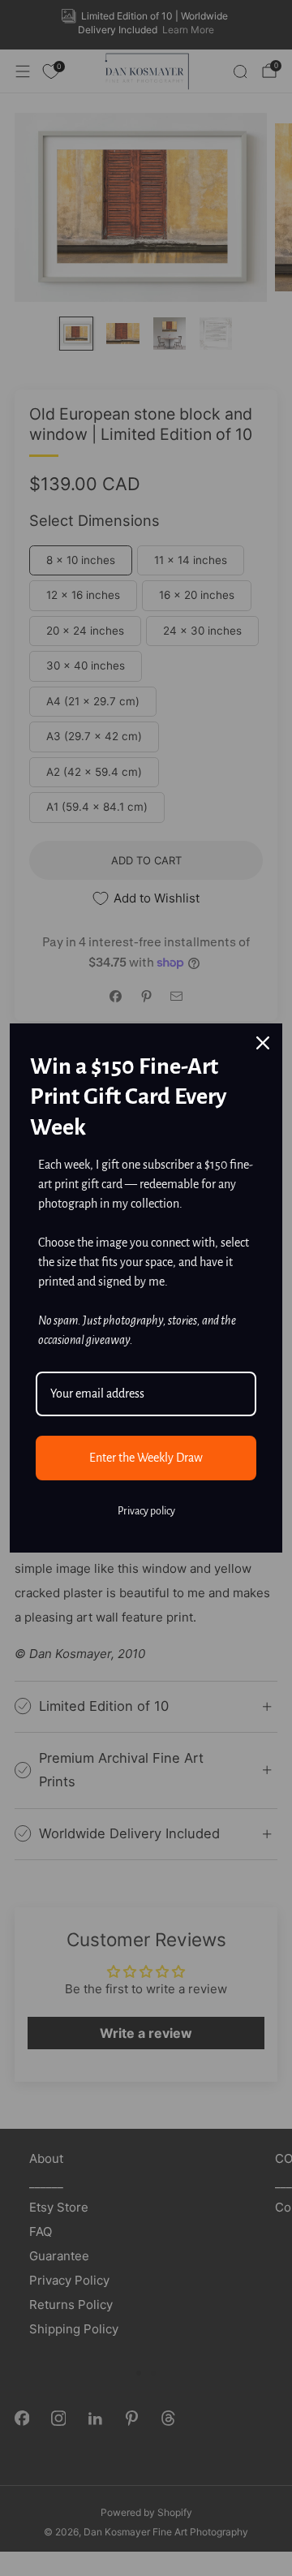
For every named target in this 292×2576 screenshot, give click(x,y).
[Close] (263, 1043)
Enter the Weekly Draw (146, 1458)
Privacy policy (146, 1511)
